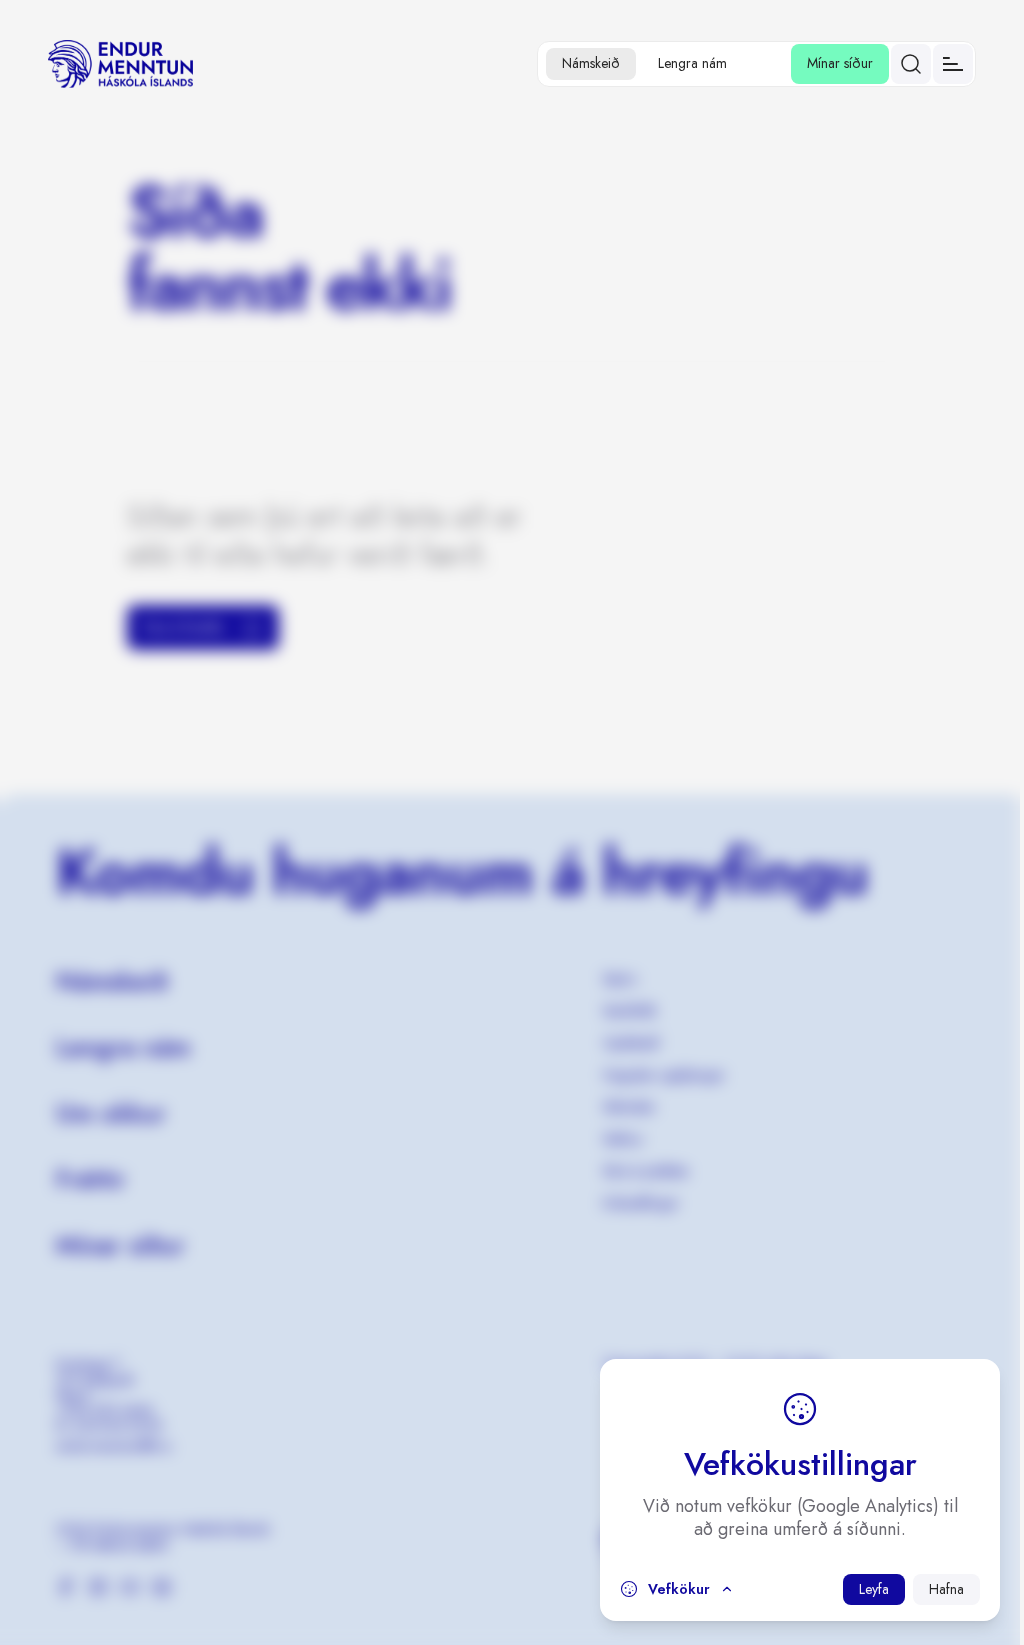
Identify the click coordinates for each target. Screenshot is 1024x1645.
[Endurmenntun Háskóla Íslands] (120, 64)
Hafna (946, 1589)
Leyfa (874, 1589)
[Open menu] (953, 64)
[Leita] (911, 64)
